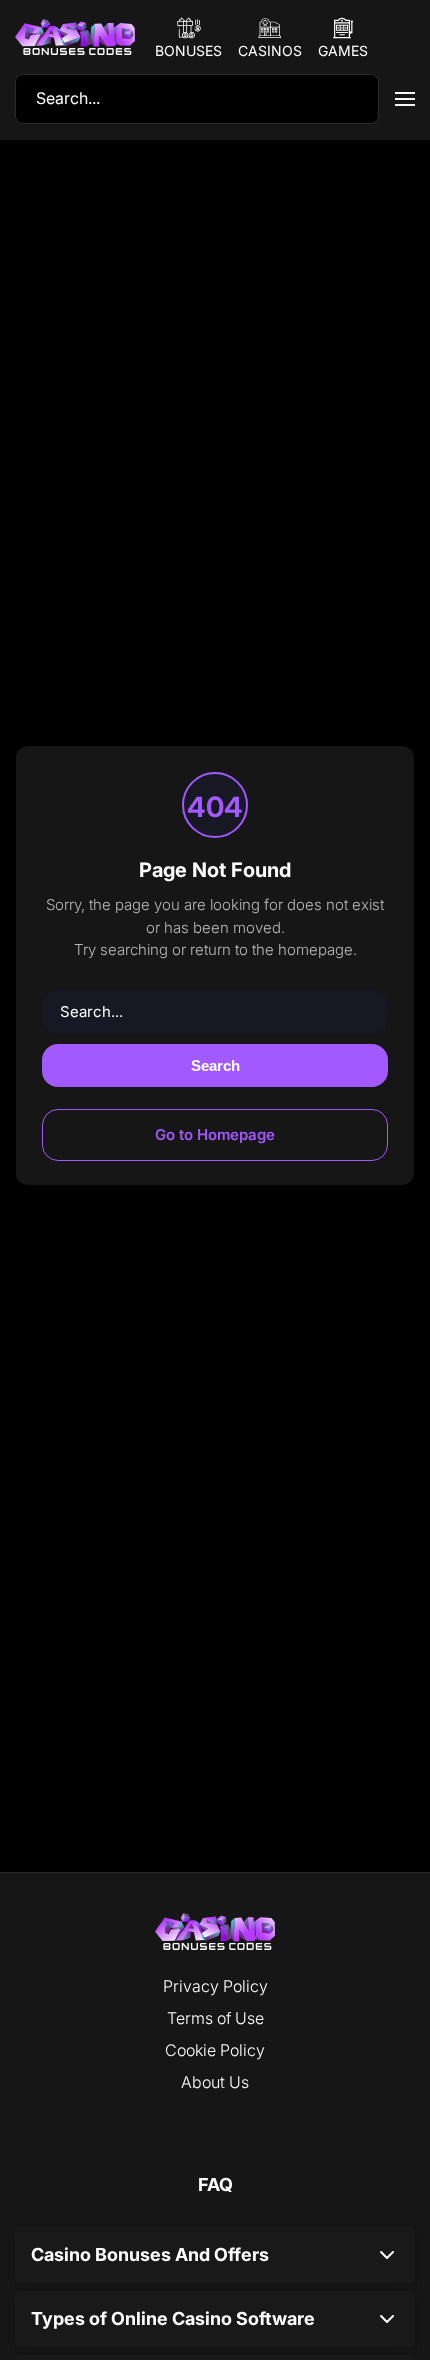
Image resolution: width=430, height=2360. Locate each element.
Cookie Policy (215, 2050)
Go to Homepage (215, 1134)
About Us (215, 2082)
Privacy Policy (215, 1986)
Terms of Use (215, 2018)
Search (215, 1065)
